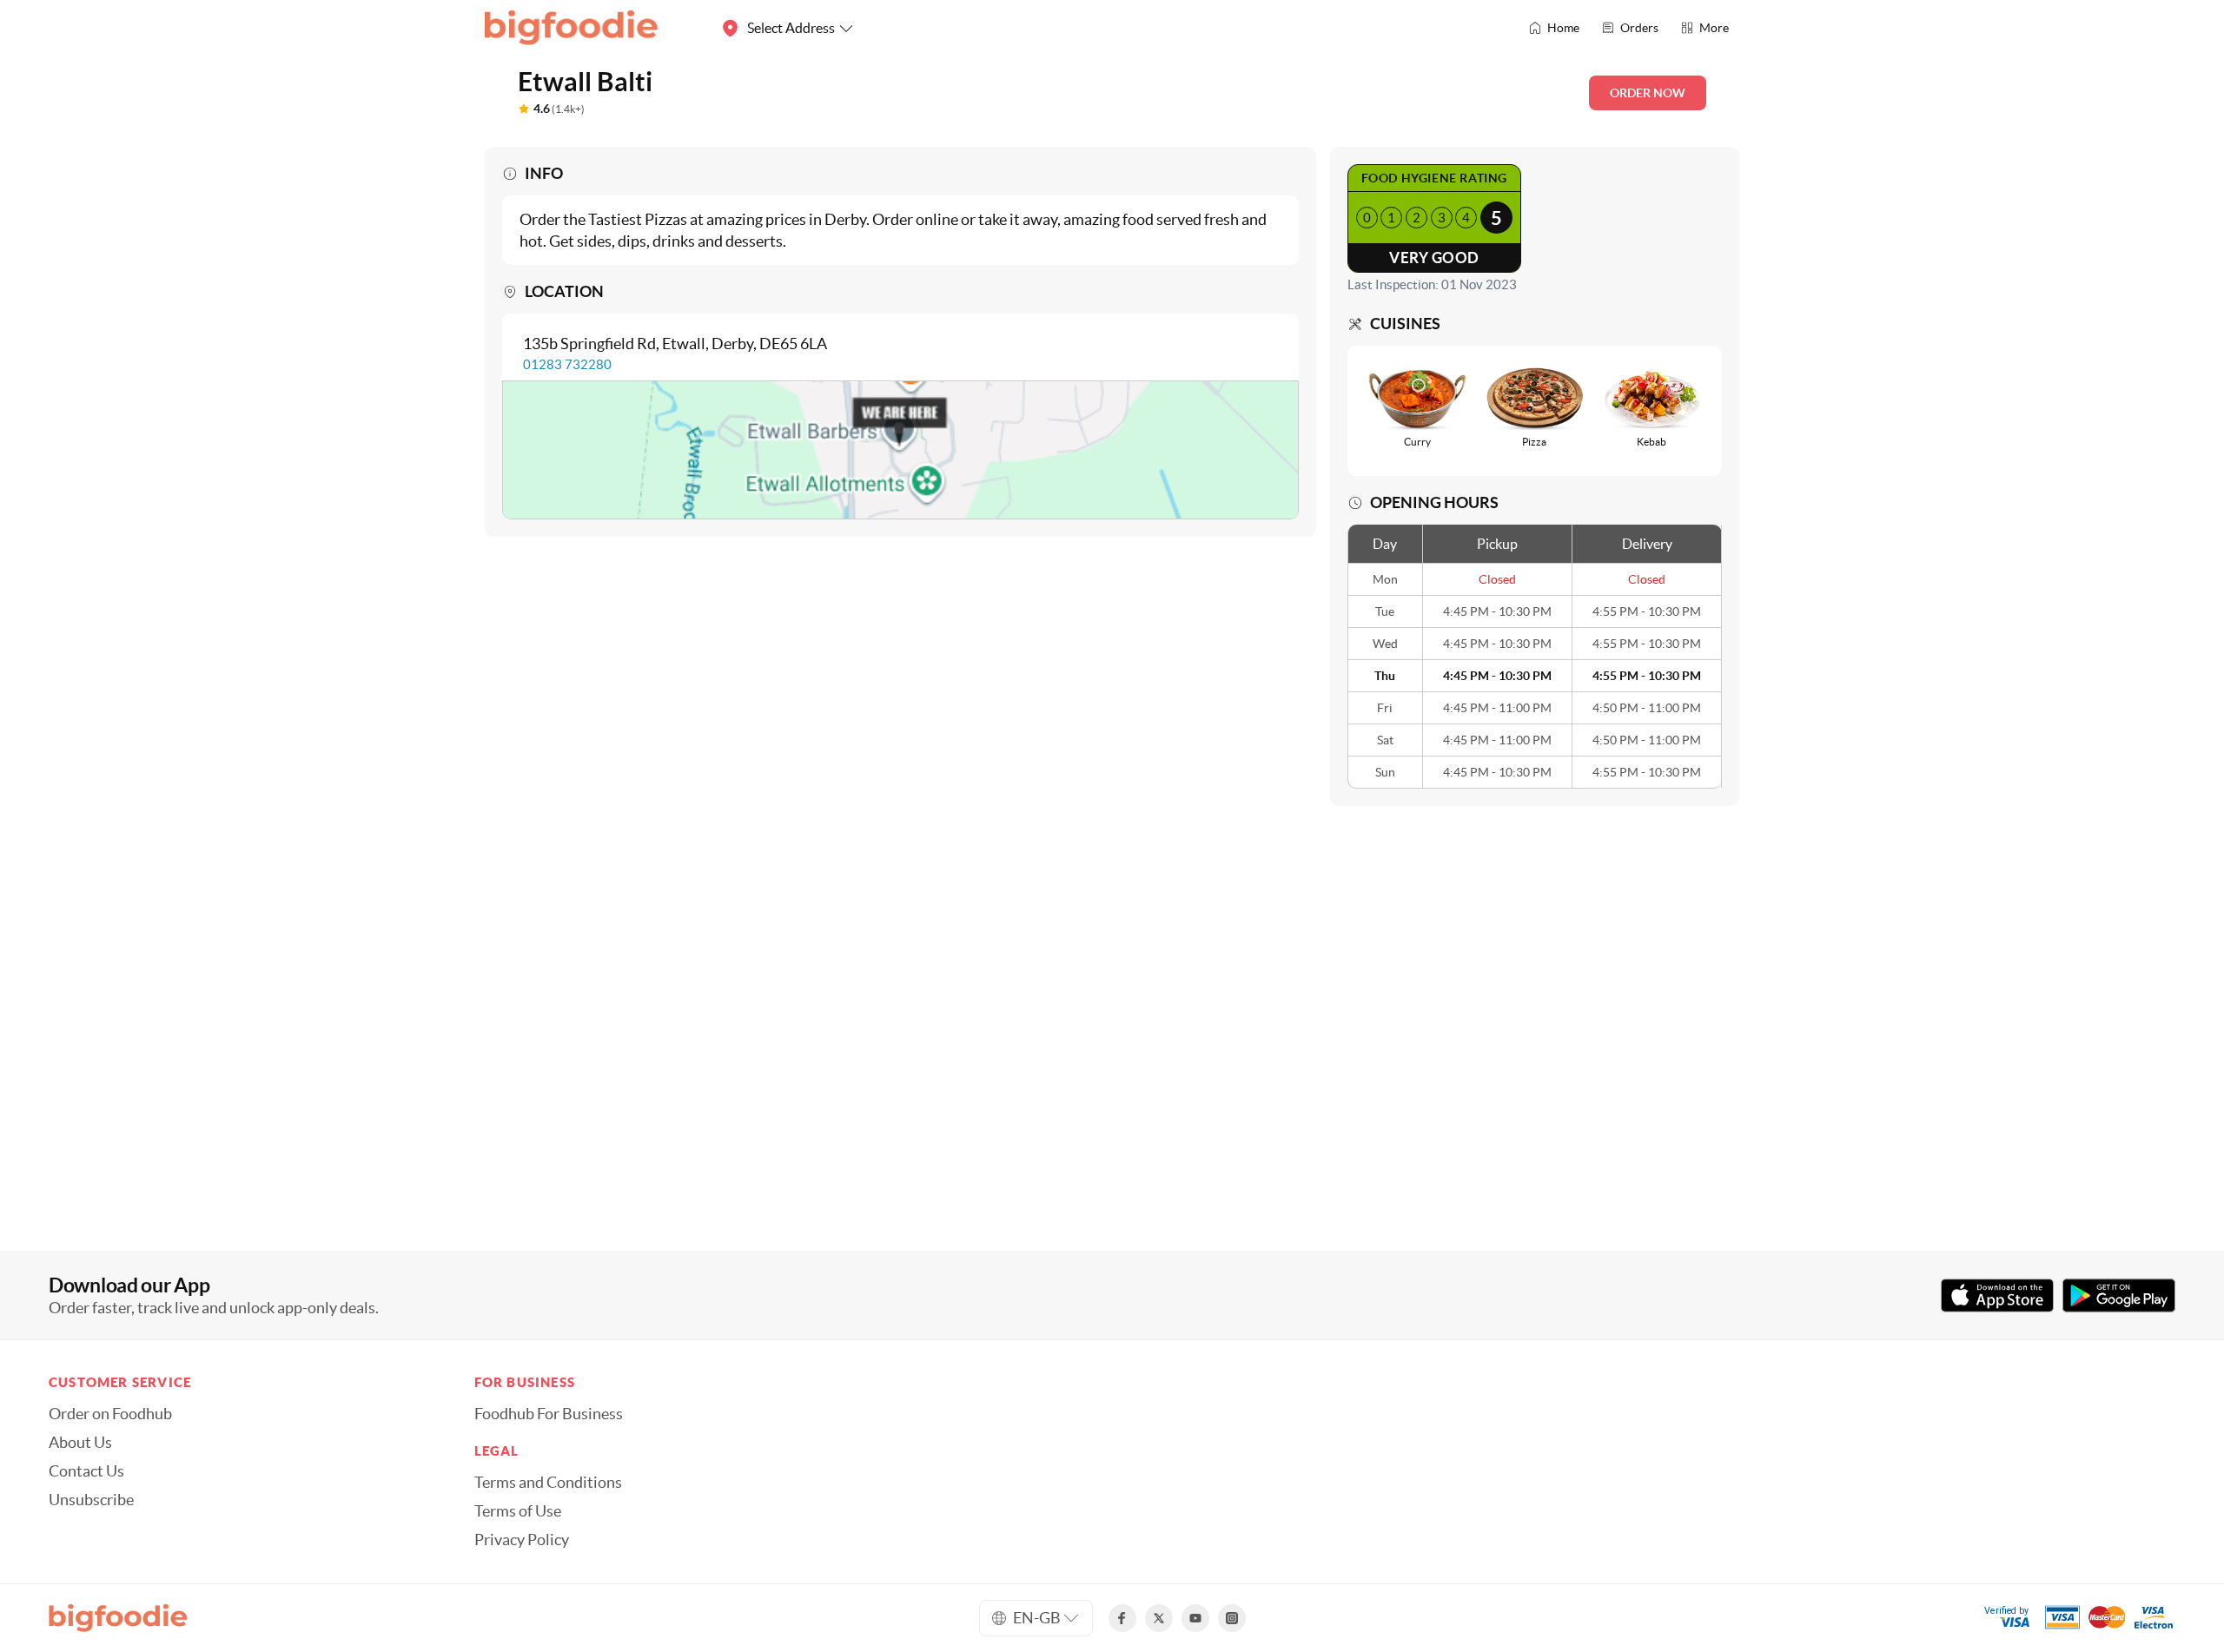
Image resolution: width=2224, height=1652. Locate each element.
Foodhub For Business (549, 1414)
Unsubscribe (91, 1500)
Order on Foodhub (110, 1414)
